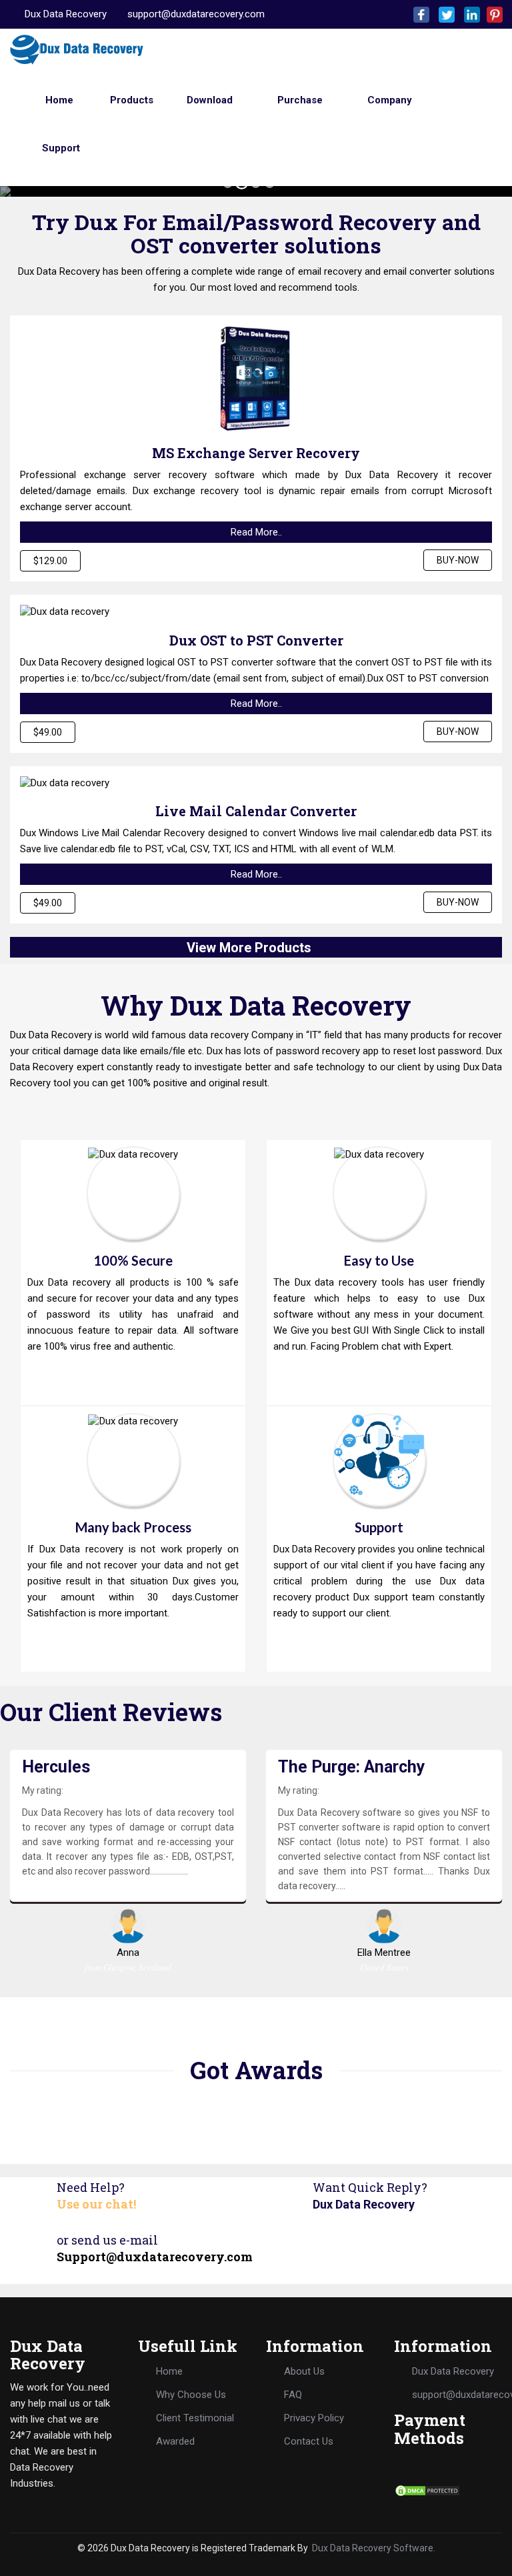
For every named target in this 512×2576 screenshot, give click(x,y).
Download (208, 100)
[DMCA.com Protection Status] (427, 2490)
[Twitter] (444, 14)
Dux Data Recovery (66, 14)
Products (130, 100)
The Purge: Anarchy (352, 1767)
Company (388, 100)
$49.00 (48, 732)
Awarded (175, 2441)
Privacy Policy (314, 2418)
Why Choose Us (191, 2395)
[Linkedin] (469, 14)
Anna (128, 1953)
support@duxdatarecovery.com (196, 14)
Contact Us (309, 2441)
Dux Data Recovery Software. (374, 2548)
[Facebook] (419, 14)
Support (60, 148)
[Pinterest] (492, 14)
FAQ (293, 2395)
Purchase (299, 100)
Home (58, 100)
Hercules (56, 1767)
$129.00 (50, 561)
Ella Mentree (384, 1953)
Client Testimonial (195, 2418)
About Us (304, 2371)
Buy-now (458, 560)
